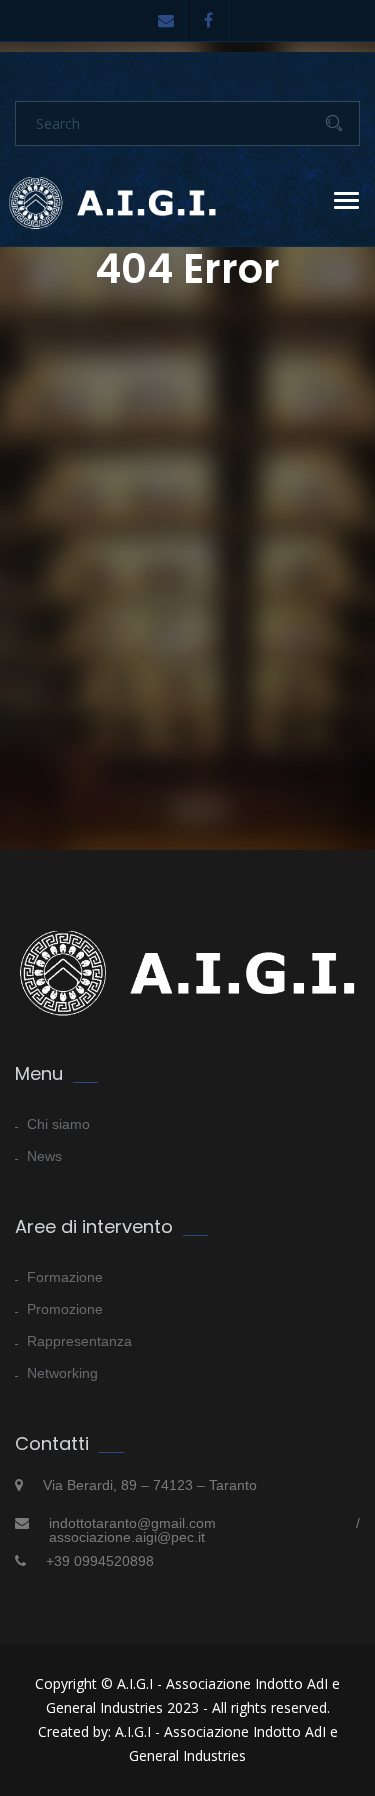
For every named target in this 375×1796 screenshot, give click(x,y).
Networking (62, 1373)
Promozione (65, 1309)
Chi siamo (58, 1124)
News (44, 1156)
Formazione (65, 1277)
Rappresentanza (79, 1341)
